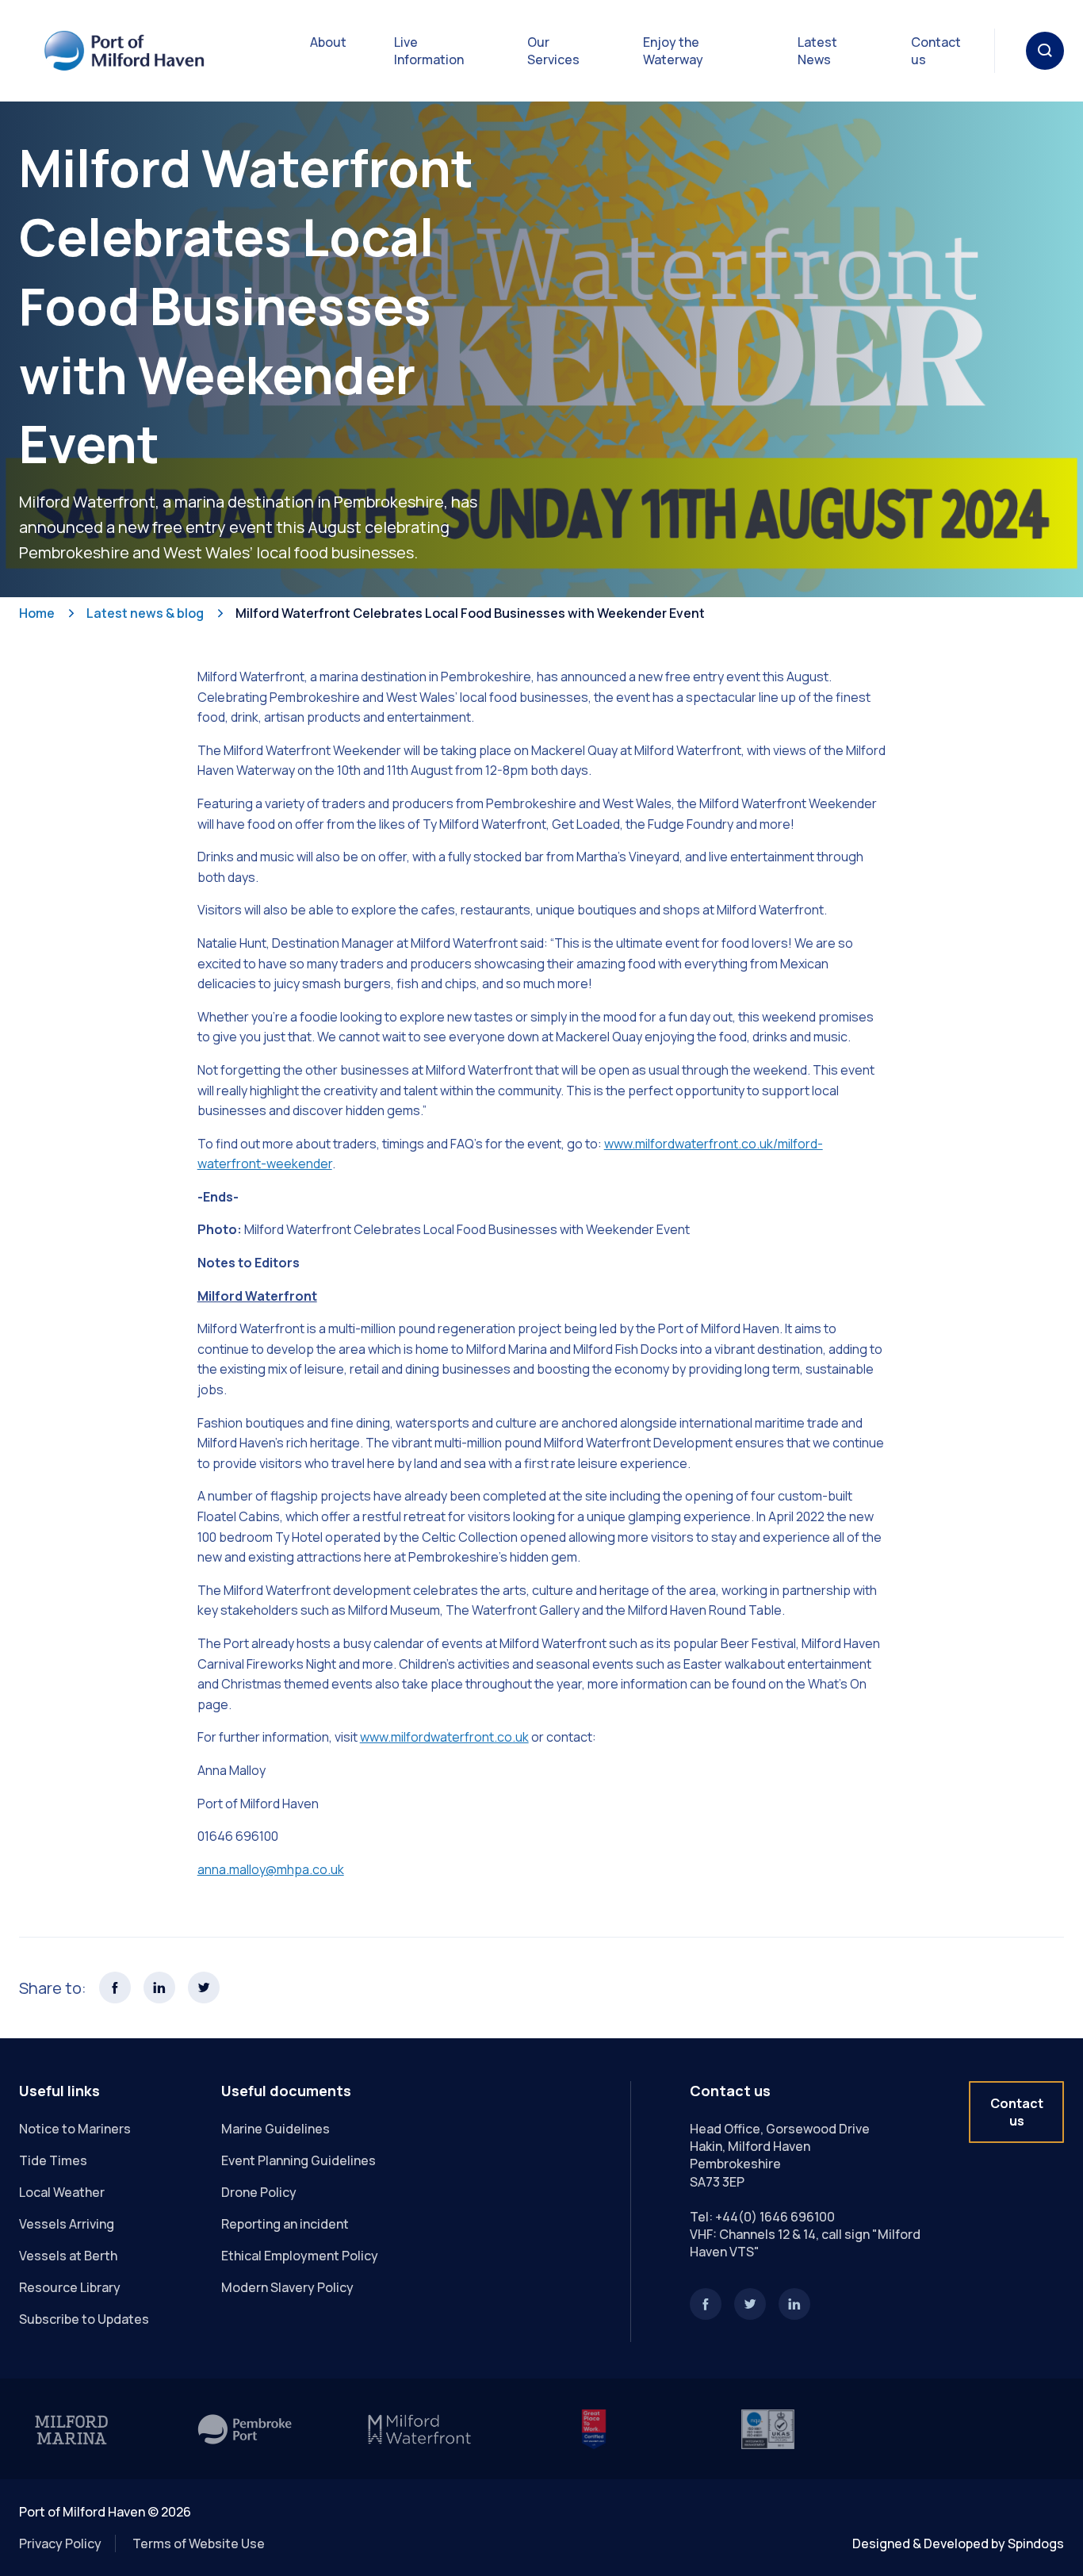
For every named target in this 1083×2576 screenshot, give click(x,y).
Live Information (429, 51)
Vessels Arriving (67, 2224)
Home (37, 613)
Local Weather (62, 2192)
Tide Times (53, 2160)
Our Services (553, 51)
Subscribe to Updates (84, 2319)
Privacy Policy (60, 2543)
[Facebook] (706, 2304)
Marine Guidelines (276, 2129)
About (328, 42)
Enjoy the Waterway (673, 51)
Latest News (817, 51)
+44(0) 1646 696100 (775, 2217)
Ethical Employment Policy (300, 2256)
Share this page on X (204, 1988)
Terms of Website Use (199, 2543)
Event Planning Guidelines (298, 2160)
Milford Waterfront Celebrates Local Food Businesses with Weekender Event (470, 613)
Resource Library (70, 2287)
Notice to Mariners (75, 2129)
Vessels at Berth (68, 2256)
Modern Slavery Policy (287, 2287)
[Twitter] (750, 2304)
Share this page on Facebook (115, 1988)
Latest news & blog (145, 613)
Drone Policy (259, 2192)
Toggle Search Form (1045, 51)
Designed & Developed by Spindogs (958, 2543)
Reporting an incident (285, 2224)
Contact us (936, 51)
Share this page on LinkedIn (159, 1988)
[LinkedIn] (794, 2304)
